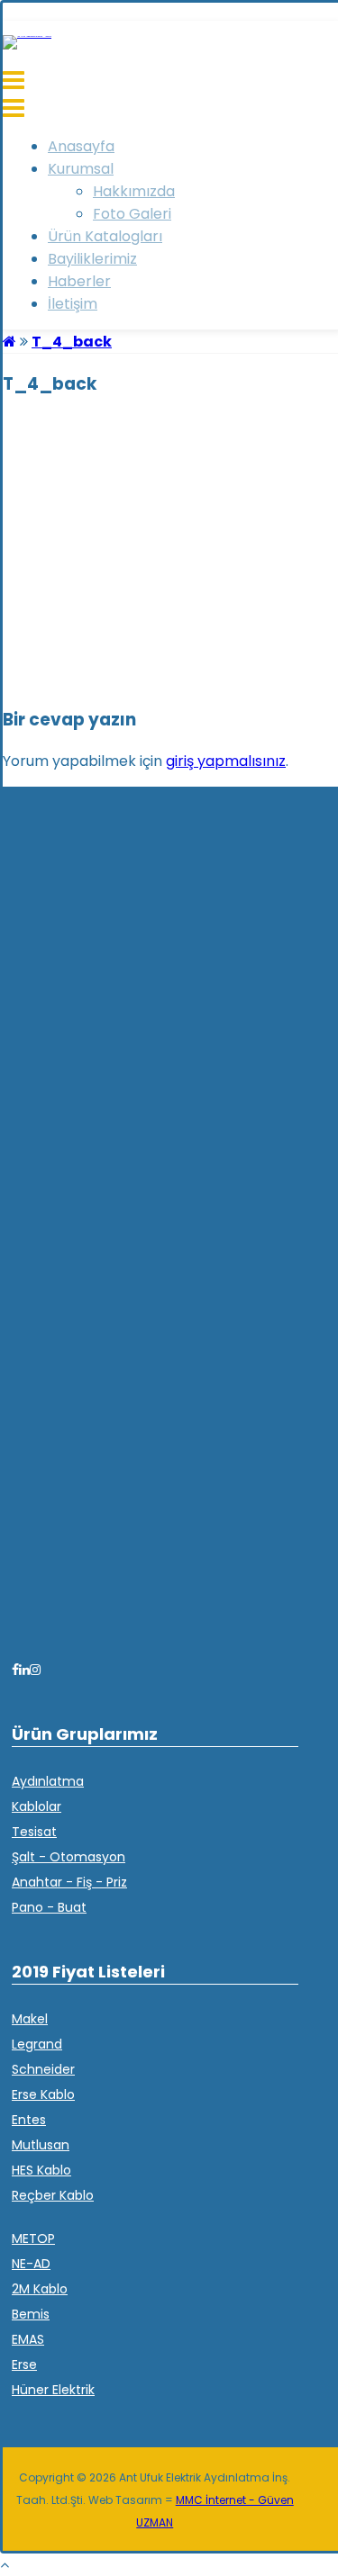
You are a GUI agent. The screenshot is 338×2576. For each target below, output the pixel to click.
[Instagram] (35, 1670)
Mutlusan (41, 2145)
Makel (30, 2019)
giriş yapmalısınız (226, 761)
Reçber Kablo (53, 2195)
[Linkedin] (24, 1670)
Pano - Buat (49, 1907)
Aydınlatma (48, 1781)
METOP (33, 2238)
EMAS (28, 2339)
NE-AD (31, 2264)
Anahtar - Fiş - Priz (69, 1882)
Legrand (37, 2044)
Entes (29, 2120)
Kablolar (37, 1806)
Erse (24, 2364)
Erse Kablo (43, 2094)
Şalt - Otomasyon (69, 1857)
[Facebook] (15, 1670)
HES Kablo (41, 2170)
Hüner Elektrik (53, 2390)
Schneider (43, 2069)
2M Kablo (40, 2289)
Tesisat (34, 1832)
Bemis (31, 2314)
